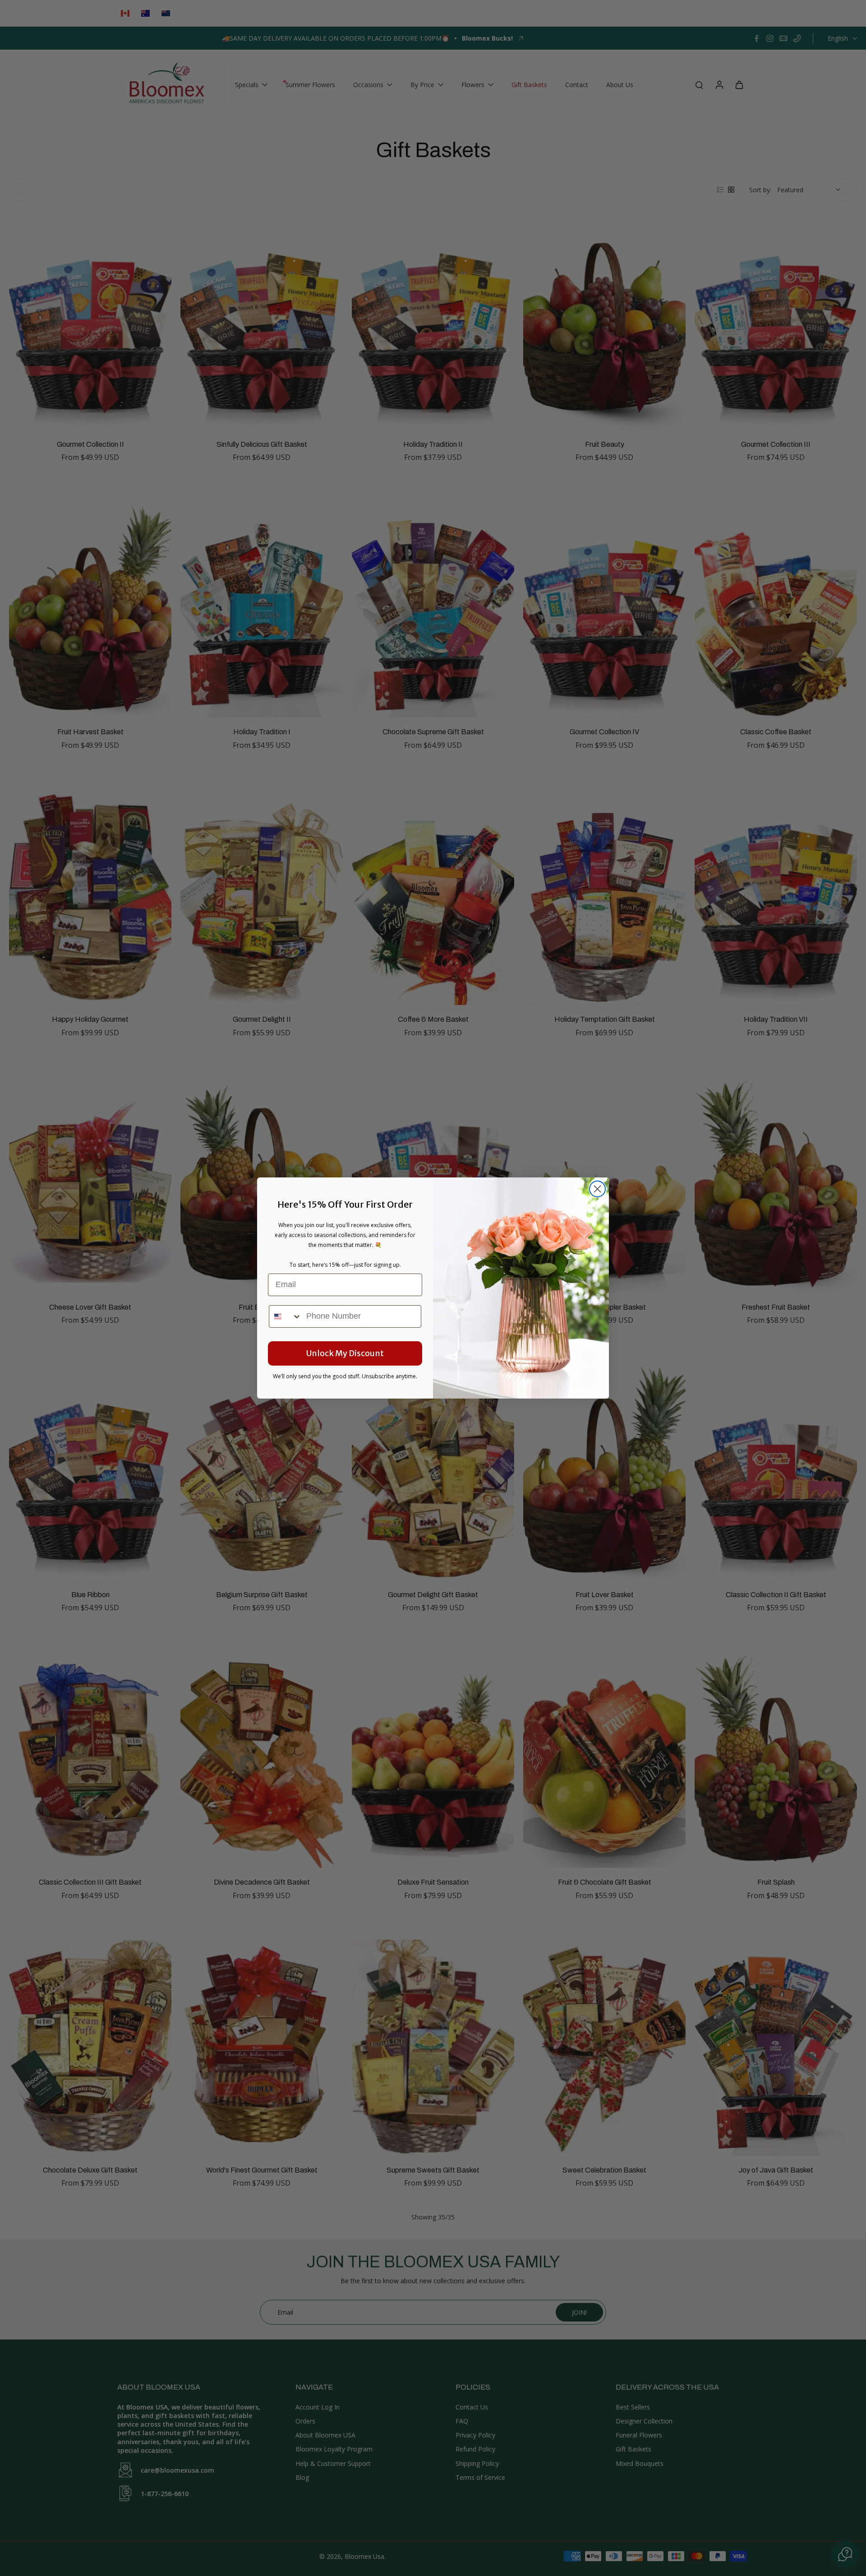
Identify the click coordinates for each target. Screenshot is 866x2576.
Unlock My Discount (345, 1353)
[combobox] (286, 1316)
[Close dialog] (597, 1189)
